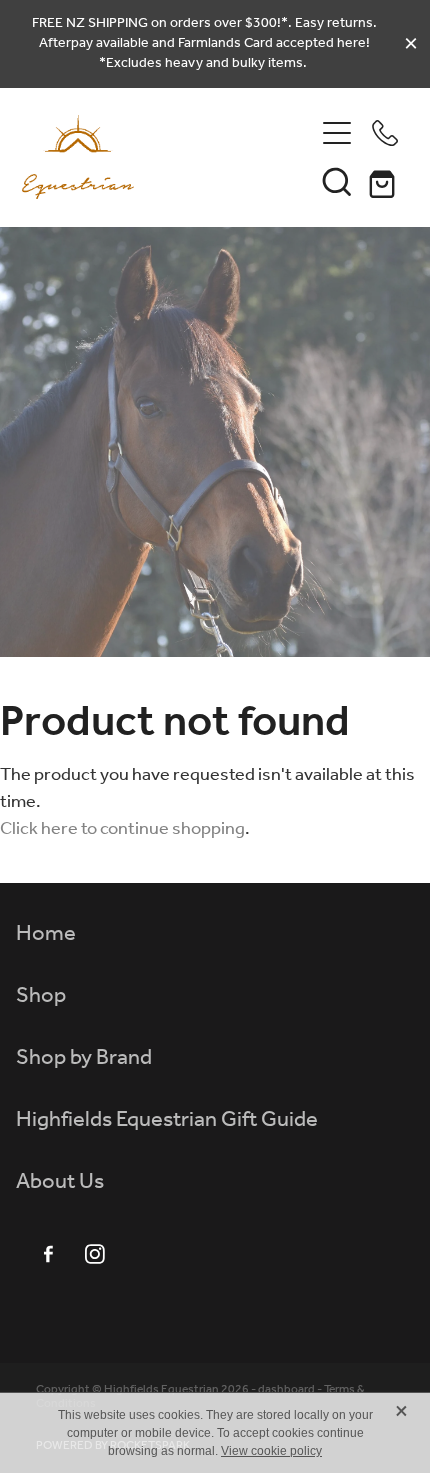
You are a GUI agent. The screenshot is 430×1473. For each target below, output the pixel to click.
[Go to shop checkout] (385, 181)
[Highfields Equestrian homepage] (167, 157)
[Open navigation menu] (337, 133)
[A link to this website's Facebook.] (48, 1254)
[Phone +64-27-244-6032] (385, 133)
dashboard (286, 1389)
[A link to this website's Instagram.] (95, 1254)
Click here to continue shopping (122, 829)
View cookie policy (271, 1451)
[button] (337, 181)
